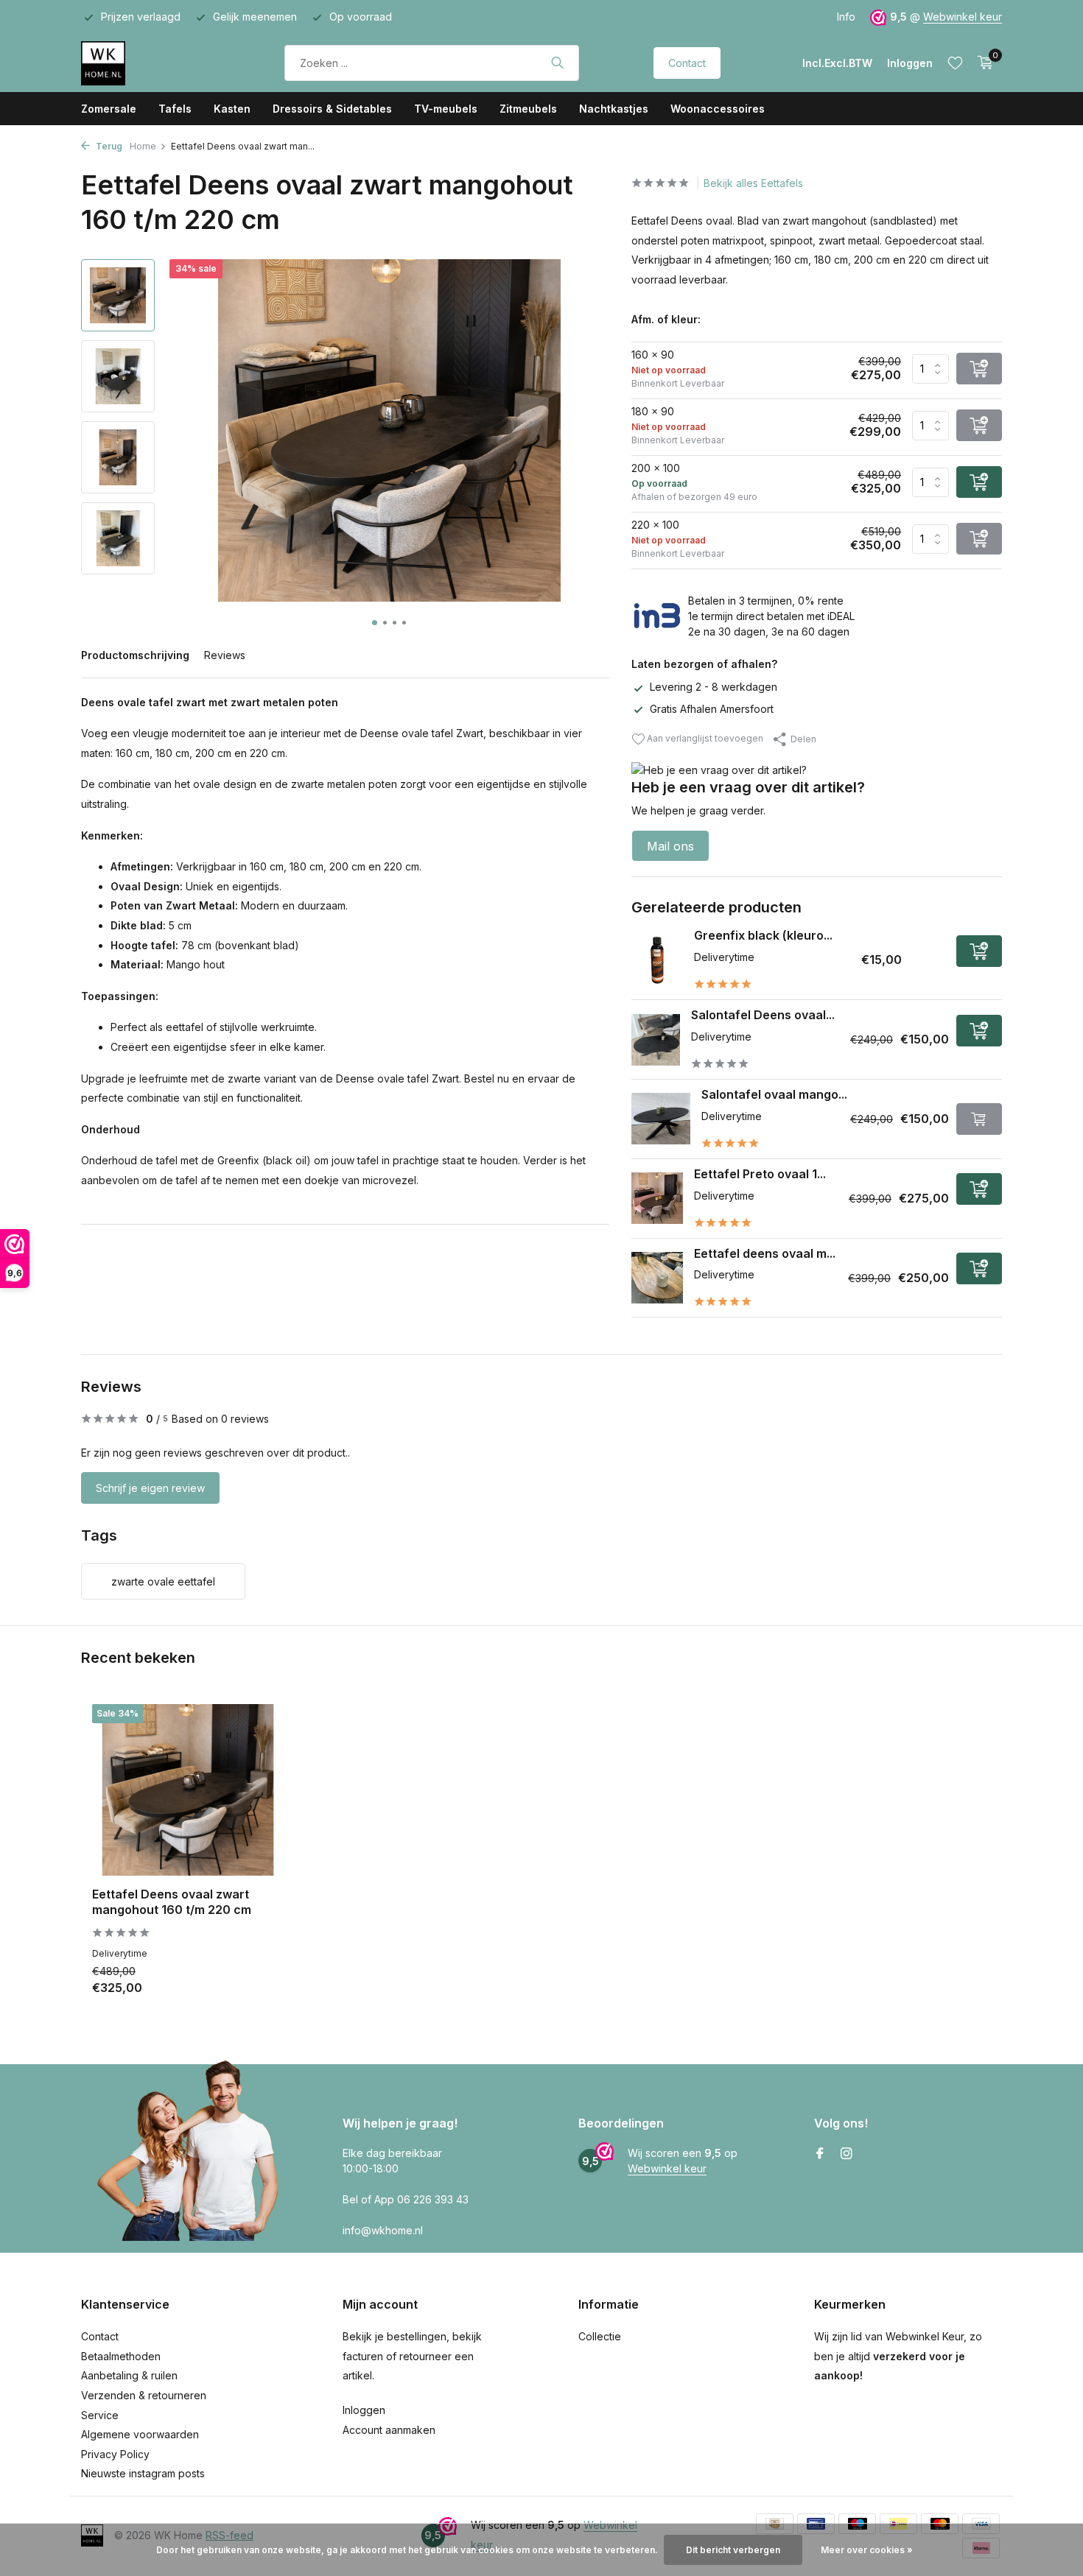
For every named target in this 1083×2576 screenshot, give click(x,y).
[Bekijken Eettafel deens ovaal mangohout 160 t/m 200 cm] (657, 1278)
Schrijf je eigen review (150, 1488)
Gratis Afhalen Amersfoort (712, 709)
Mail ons (670, 846)
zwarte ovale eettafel (163, 1581)
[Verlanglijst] (955, 63)
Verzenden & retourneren (144, 2395)
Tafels (175, 109)
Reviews (225, 655)
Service (100, 2415)
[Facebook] (820, 2154)
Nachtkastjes (614, 109)
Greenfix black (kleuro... (763, 935)
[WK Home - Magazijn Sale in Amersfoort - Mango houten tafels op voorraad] (146, 63)
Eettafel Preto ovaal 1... (760, 1174)
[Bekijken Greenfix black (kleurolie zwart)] (657, 960)
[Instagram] (847, 2154)
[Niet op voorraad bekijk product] (979, 1119)
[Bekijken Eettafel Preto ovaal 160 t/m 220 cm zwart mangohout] (657, 1198)
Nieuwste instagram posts (143, 2473)
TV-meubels (446, 109)
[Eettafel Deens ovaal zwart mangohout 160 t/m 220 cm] (188, 1790)
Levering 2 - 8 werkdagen (714, 687)
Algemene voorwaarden (140, 2434)
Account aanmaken (389, 2430)
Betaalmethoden (121, 2356)
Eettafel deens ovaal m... (765, 1253)
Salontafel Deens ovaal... (763, 1015)
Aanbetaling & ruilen (129, 2375)
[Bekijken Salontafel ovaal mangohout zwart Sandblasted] (661, 1119)
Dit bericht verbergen (733, 2550)
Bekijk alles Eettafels (753, 183)
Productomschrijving (135, 655)
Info (846, 17)
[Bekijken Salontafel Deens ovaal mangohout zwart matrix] (656, 1040)
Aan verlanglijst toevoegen (704, 738)
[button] (375, 623)
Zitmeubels (528, 109)
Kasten (232, 109)
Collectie (600, 2336)
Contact (687, 63)
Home (143, 146)
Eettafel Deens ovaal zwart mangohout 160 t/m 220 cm (172, 1902)
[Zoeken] (557, 63)
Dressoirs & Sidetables (332, 109)
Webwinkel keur (963, 17)
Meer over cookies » (867, 2550)
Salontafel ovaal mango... (774, 1094)
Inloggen (364, 2410)
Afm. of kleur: (666, 319)
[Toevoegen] (979, 951)
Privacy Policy (115, 2454)
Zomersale (109, 109)
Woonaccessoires (718, 109)
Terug (108, 146)
